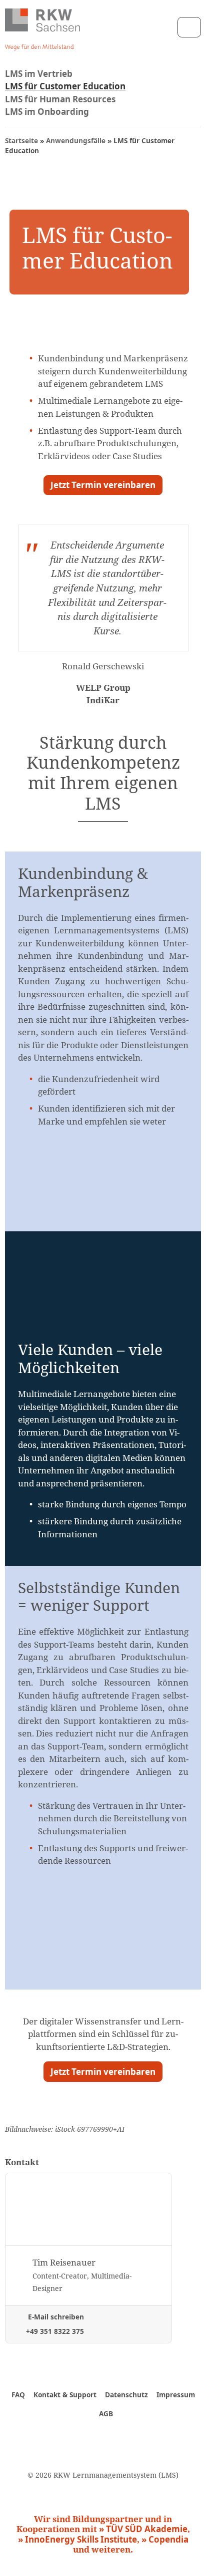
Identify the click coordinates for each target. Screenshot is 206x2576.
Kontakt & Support (65, 2395)
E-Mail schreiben (55, 2317)
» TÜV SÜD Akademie (143, 2529)
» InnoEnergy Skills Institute (77, 2539)
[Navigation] (189, 27)
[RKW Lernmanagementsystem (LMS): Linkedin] (119, 2438)
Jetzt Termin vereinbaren (103, 485)
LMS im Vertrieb (39, 74)
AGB (106, 2414)
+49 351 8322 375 (54, 2331)
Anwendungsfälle (76, 141)
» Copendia (165, 2539)
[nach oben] (188, 2553)
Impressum (176, 2395)
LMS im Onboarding (47, 112)
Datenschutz (126, 2395)
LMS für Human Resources (60, 99)
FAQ (18, 2395)
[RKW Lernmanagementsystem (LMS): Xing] (103, 2438)
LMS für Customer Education (65, 86)
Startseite (21, 141)
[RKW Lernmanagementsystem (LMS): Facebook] (87, 2438)
